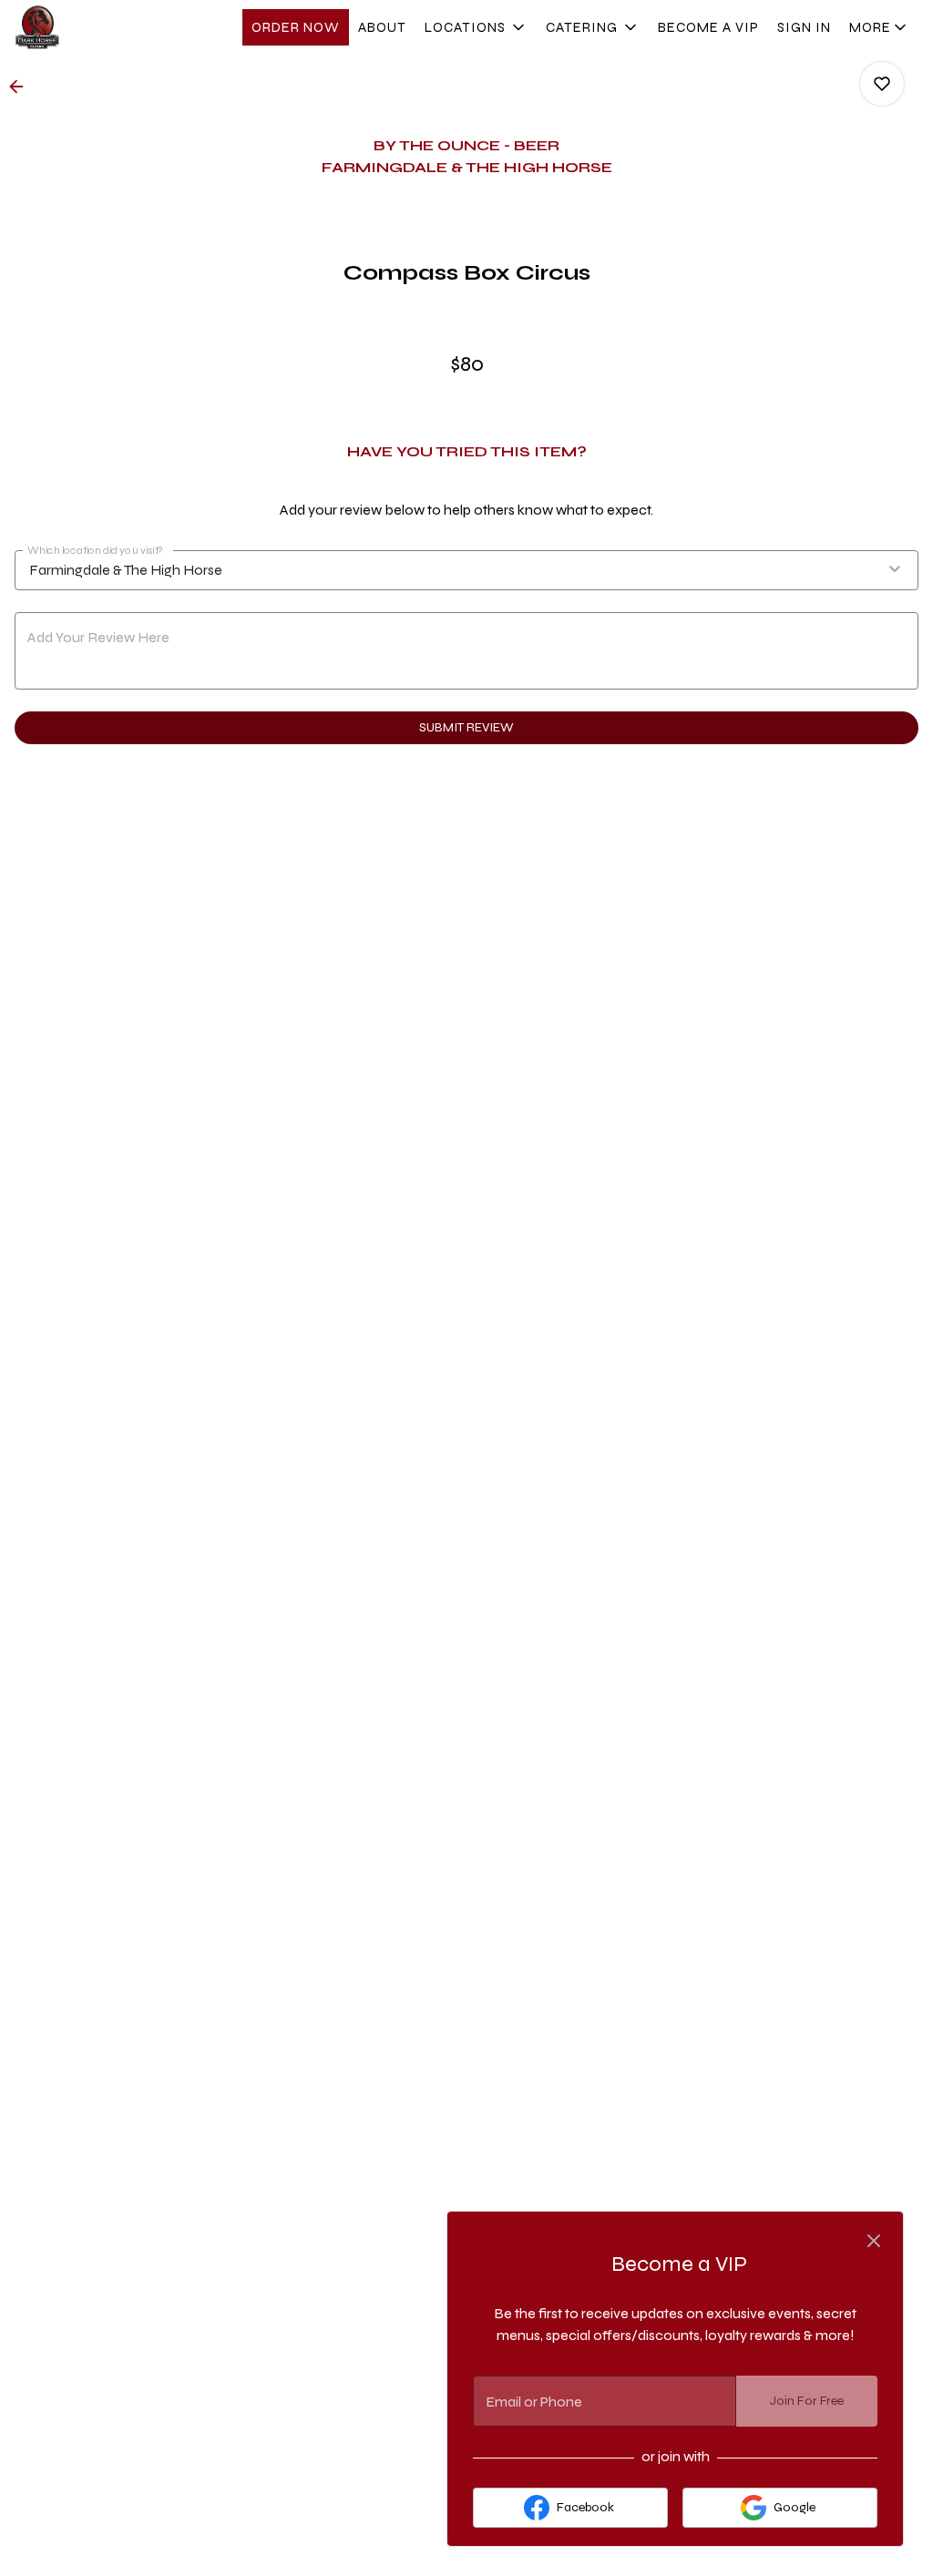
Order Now (296, 27)
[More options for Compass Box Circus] (882, 84)
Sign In (804, 27)
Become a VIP (708, 27)
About (382, 27)
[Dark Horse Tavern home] (97, 27)
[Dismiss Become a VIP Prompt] (874, 2241)
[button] (476, 27)
